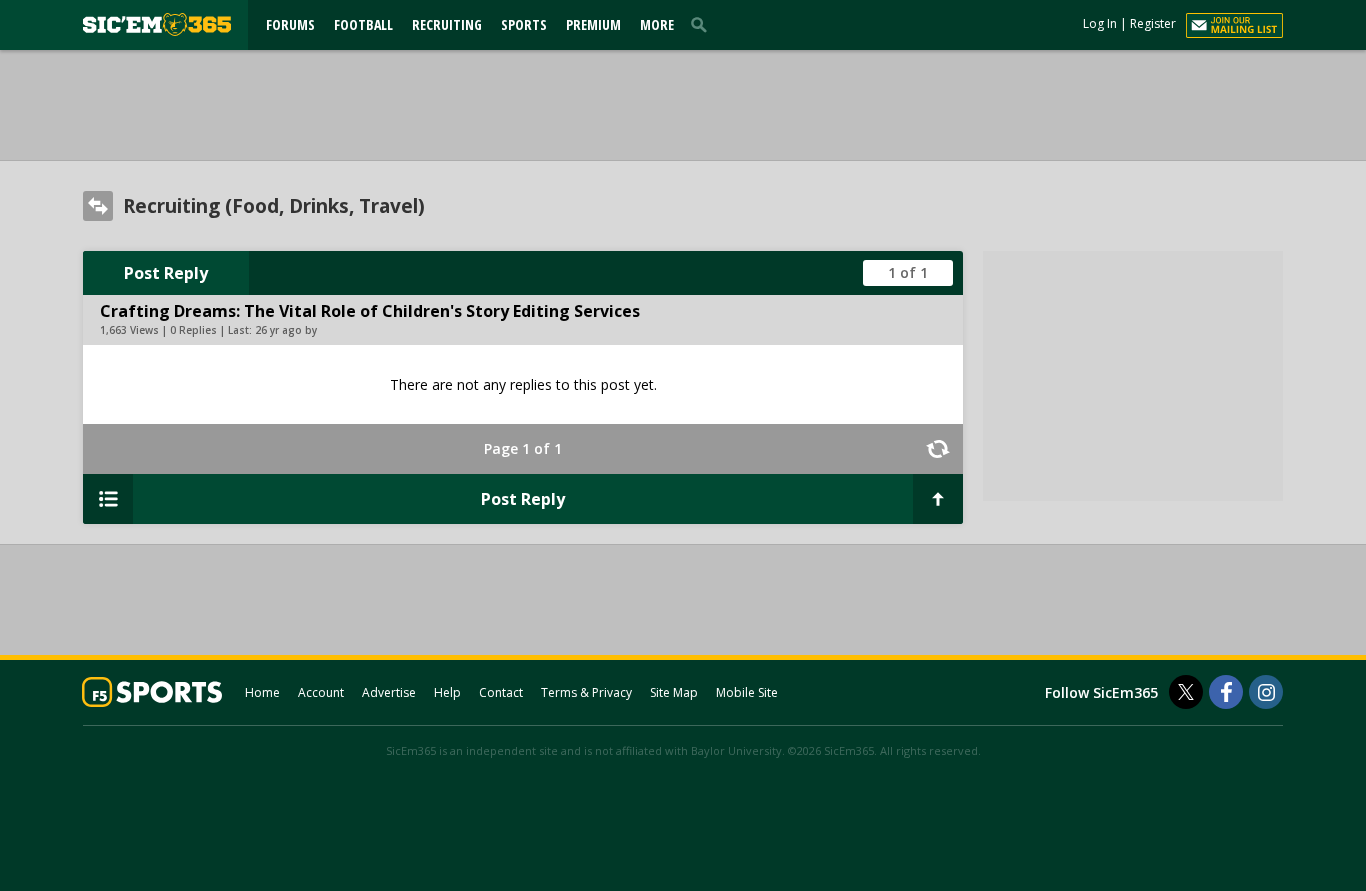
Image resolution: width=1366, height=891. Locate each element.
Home (262, 692)
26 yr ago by (286, 330)
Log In (1100, 23)
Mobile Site (747, 692)
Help (447, 692)
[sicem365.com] (157, 24)
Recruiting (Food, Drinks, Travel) (274, 206)
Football (363, 24)
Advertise (389, 692)
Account (321, 692)
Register (1153, 23)
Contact (501, 692)
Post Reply (166, 273)
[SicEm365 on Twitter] (1186, 692)
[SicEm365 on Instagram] (1266, 692)
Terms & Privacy (586, 692)
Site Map (674, 692)
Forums (290, 24)
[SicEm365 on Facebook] (1226, 692)
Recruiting (447, 24)
